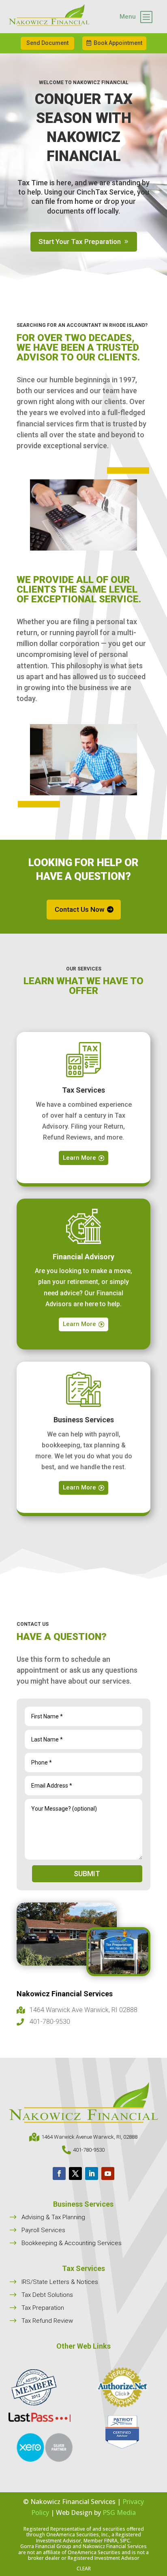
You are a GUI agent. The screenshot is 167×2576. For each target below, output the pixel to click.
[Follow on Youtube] (108, 2173)
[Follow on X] (75, 2173)
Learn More (79, 1158)
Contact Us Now (80, 909)
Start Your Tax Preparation (80, 241)
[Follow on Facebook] (59, 2173)
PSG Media (119, 2512)
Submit (87, 1874)
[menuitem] (136, 17)
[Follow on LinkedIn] (92, 2173)
